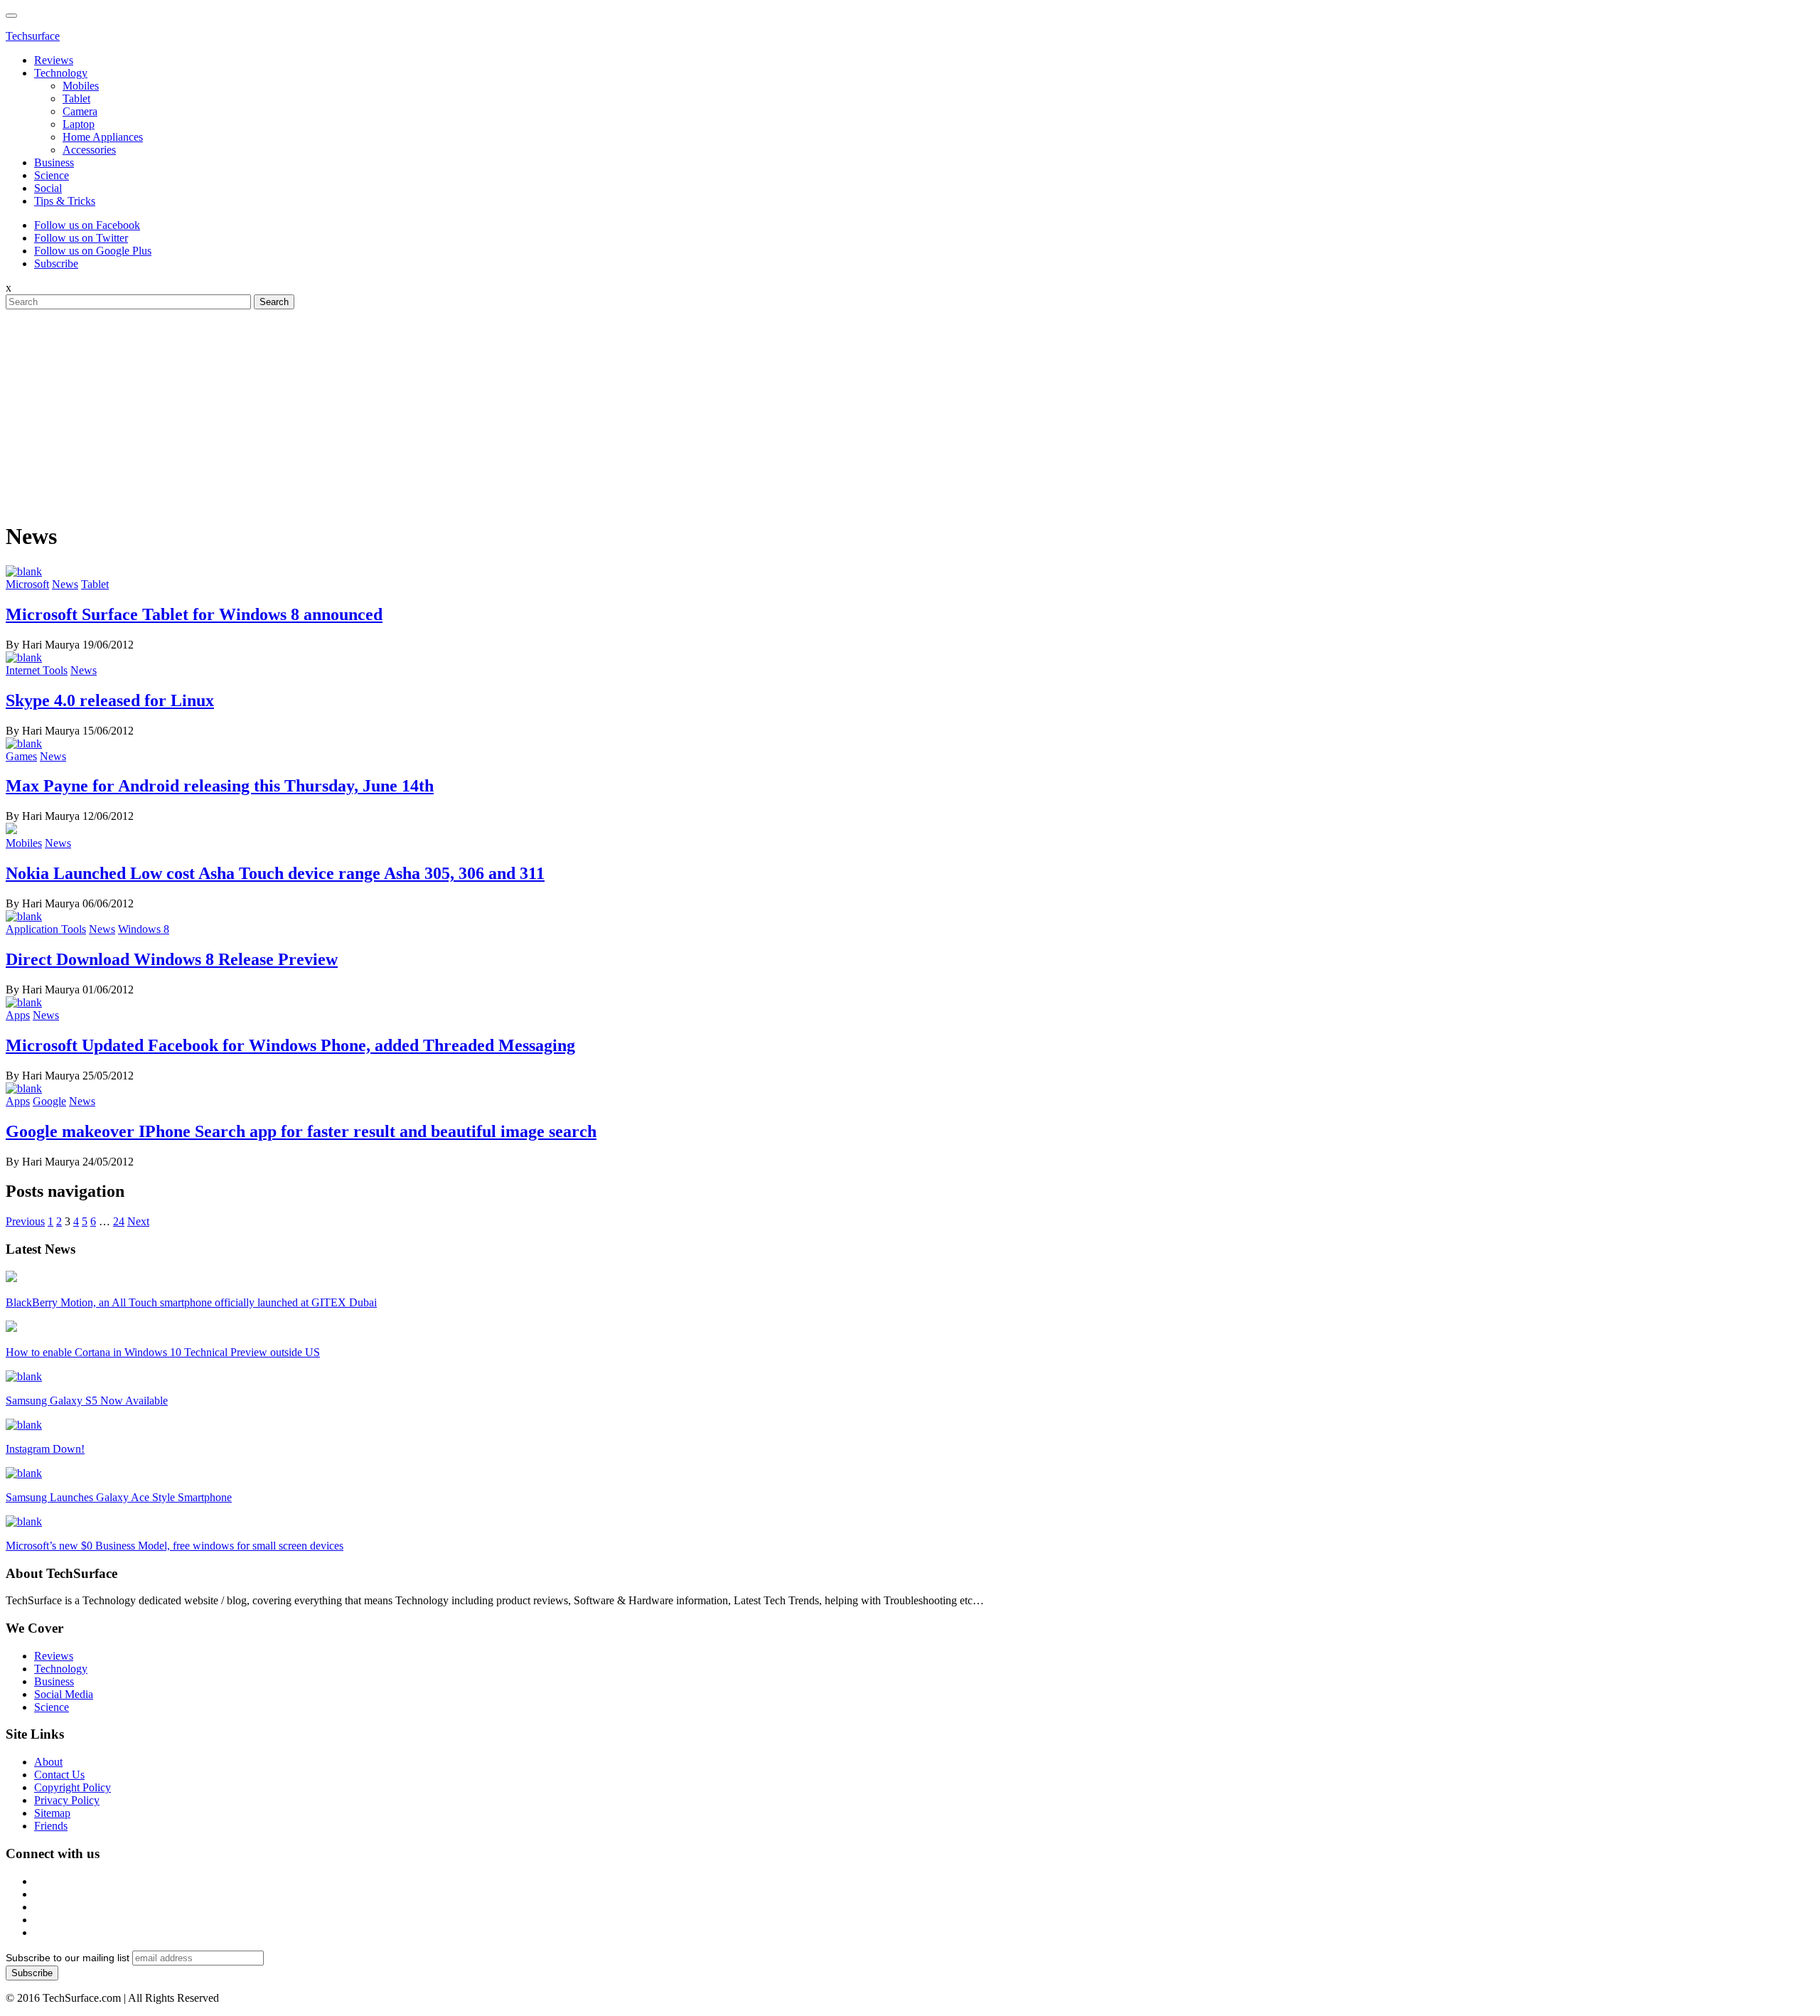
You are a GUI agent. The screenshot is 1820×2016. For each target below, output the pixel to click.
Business (54, 162)
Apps (18, 1015)
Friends (51, 1826)
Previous (25, 1221)
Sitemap (52, 1813)
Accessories (89, 150)
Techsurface (33, 36)
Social (48, 188)
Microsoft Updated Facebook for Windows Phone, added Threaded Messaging (290, 1045)
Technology (61, 73)
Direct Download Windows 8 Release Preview (172, 959)
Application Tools (46, 929)
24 (119, 1221)
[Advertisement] (910, 409)
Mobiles (81, 86)
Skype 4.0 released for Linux (110, 700)
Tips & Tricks (65, 201)
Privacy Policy (67, 1800)
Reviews (54, 60)
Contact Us (59, 1775)
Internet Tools (37, 670)
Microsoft (27, 584)
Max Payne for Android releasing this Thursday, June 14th (220, 786)
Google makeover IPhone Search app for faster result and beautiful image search (301, 1131)
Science (52, 175)
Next (138, 1221)
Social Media (64, 1694)
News (65, 584)
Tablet (76, 98)
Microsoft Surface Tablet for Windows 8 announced (194, 614)
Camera (80, 111)
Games (21, 756)
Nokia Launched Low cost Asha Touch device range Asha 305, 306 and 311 (275, 873)
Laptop (79, 124)
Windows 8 (144, 929)
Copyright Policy (73, 1787)
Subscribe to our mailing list (68, 1958)
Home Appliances (103, 137)
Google (49, 1101)
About (48, 1762)
